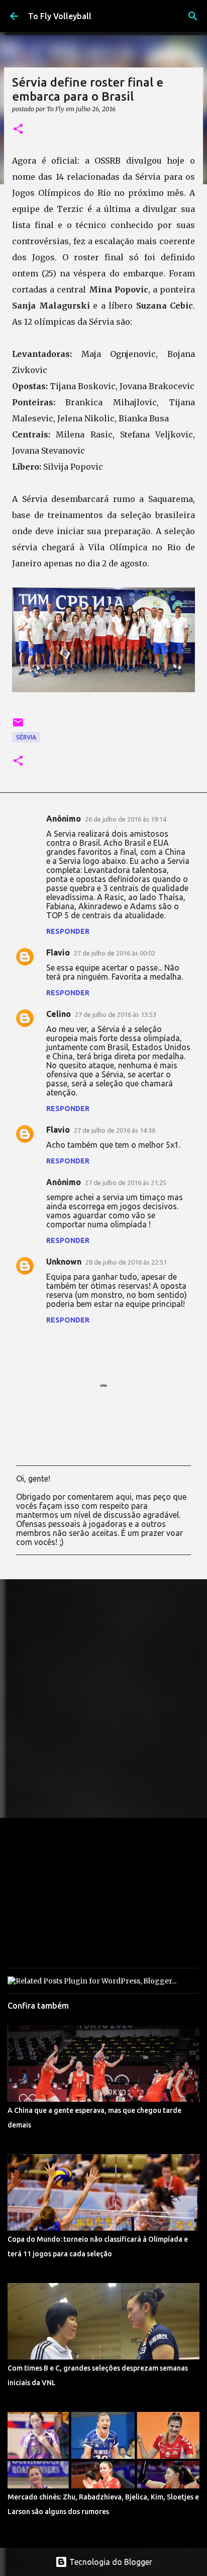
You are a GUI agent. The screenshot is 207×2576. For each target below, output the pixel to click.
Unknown (64, 1262)
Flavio (58, 952)
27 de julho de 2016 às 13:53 (116, 1014)
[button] (18, 130)
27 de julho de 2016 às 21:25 (126, 1183)
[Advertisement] (103, 1698)
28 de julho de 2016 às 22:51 (126, 1262)
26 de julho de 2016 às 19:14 (126, 819)
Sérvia (26, 737)
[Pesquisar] (193, 16)
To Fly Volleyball (60, 16)
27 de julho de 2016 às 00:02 (115, 953)
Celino (59, 1014)
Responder (68, 931)
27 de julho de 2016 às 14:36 (115, 1130)
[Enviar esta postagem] (18, 726)
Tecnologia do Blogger (110, 2562)
